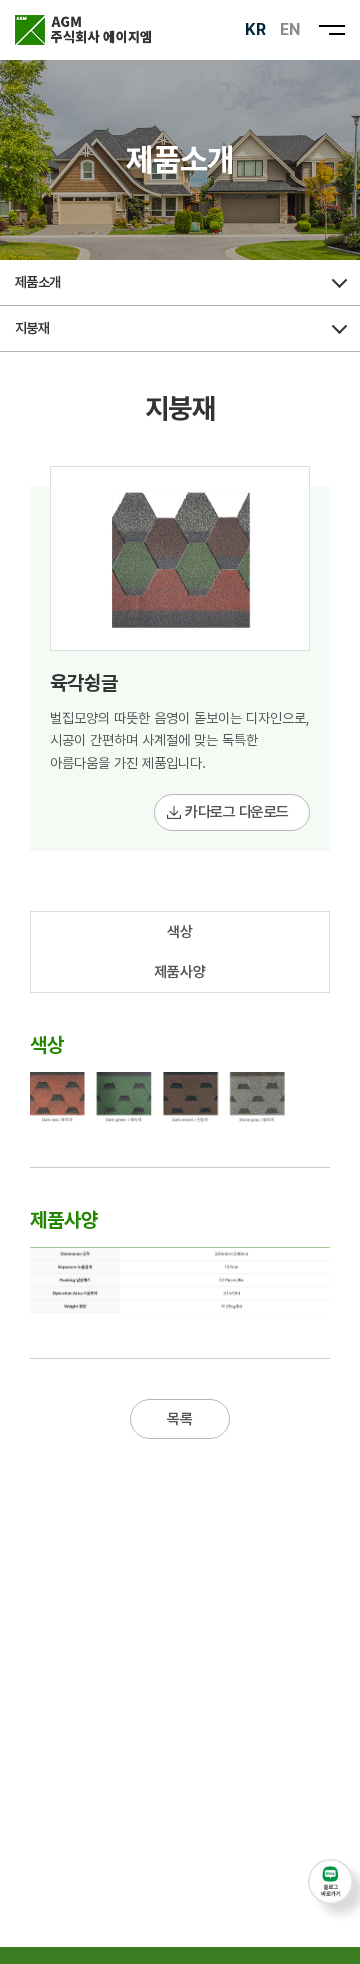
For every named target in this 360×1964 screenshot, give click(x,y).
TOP (330, 1940)
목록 (180, 1419)
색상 (180, 932)
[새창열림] (330, 1881)
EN (290, 29)
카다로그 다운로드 (237, 812)
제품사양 (180, 972)
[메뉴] (332, 30)
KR (255, 29)
